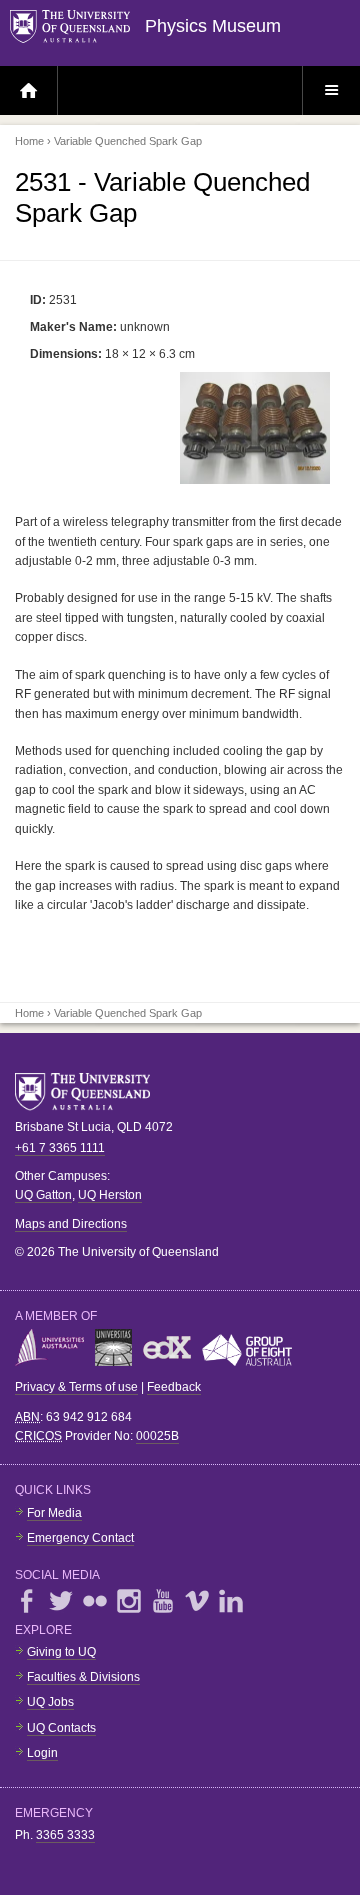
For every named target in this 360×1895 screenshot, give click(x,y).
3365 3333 (65, 1835)
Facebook (27, 1601)
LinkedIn (231, 1601)
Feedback (174, 1387)
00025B (157, 1436)
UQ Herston (110, 1195)
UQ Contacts (61, 1728)
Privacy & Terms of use (76, 1387)
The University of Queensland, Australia (90, 1092)
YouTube (163, 1601)
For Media (54, 1513)
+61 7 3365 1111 (60, 1148)
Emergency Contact (80, 1538)
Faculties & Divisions (83, 1677)
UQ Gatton (43, 1195)
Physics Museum (213, 26)
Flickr (95, 1601)
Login (42, 1753)
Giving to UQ (61, 1652)
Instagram (129, 1601)
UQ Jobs (50, 1702)
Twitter (61, 1601)
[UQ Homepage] (77, 27)
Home (29, 141)
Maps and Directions (71, 1224)
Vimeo (197, 1601)
